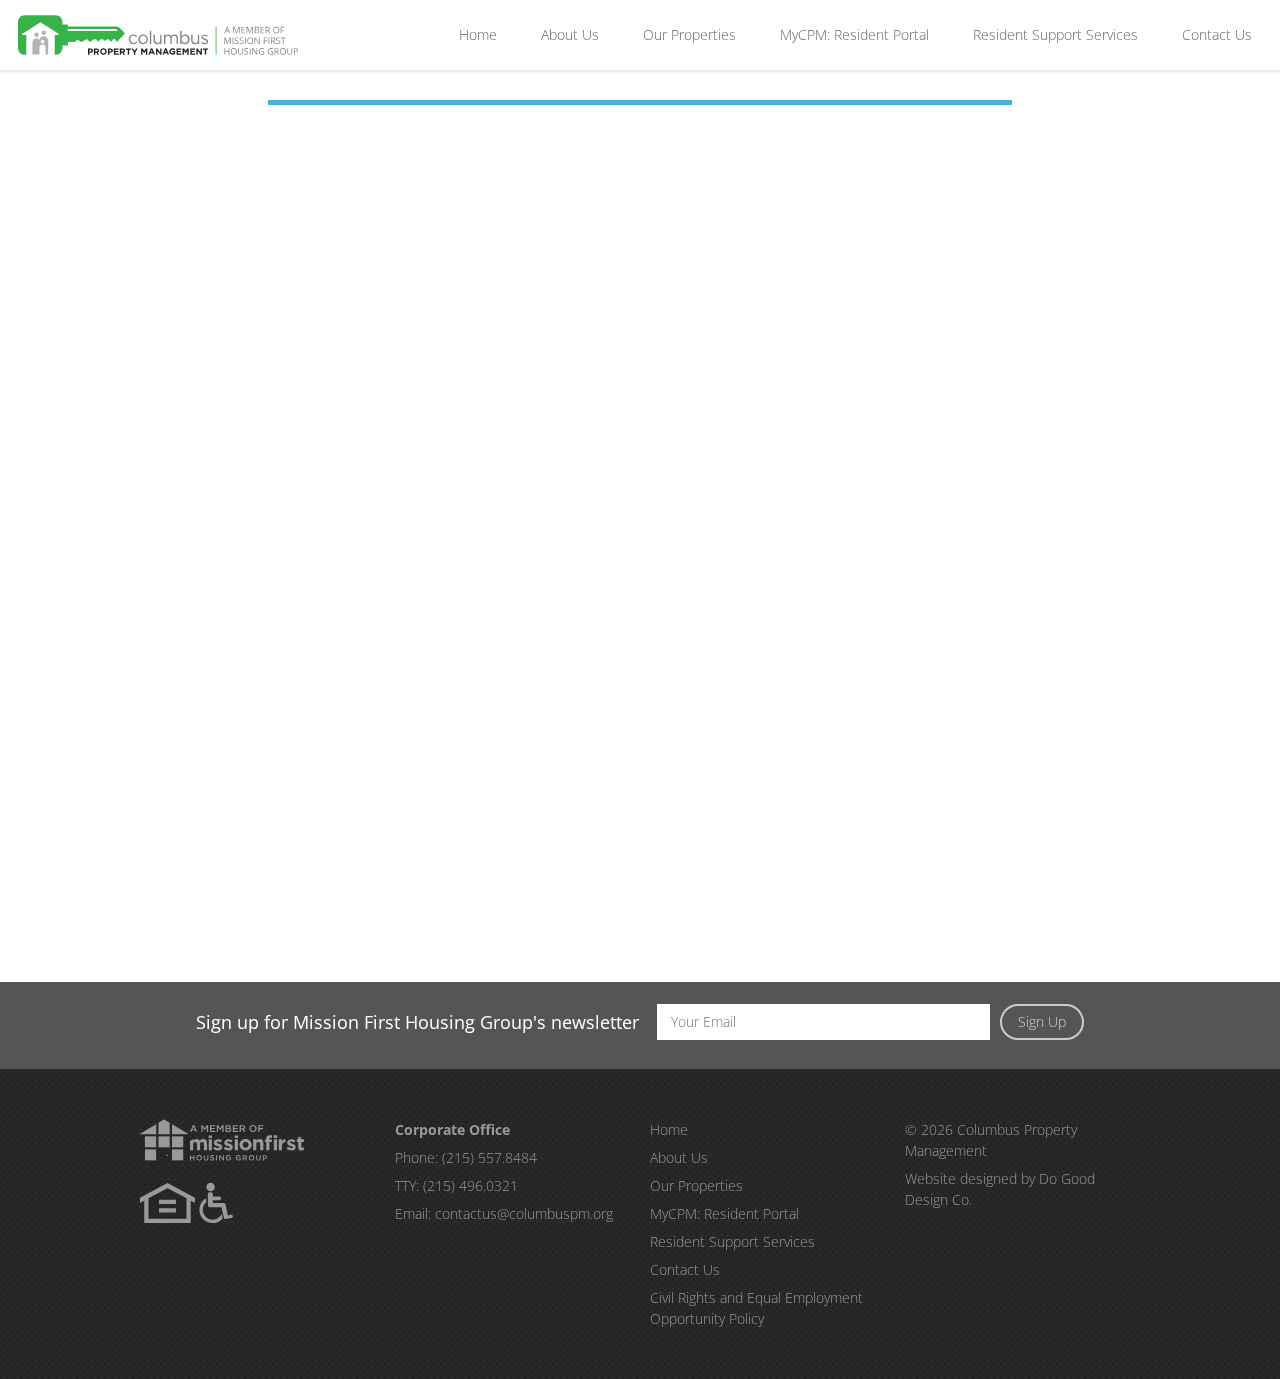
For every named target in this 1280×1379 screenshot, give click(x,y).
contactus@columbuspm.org (524, 1213)
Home (478, 34)
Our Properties (689, 34)
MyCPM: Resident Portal (854, 34)
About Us (570, 34)
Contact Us (1217, 34)
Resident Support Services (1055, 34)
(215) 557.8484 (489, 1157)
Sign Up (1042, 1021)
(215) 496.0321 (470, 1185)
